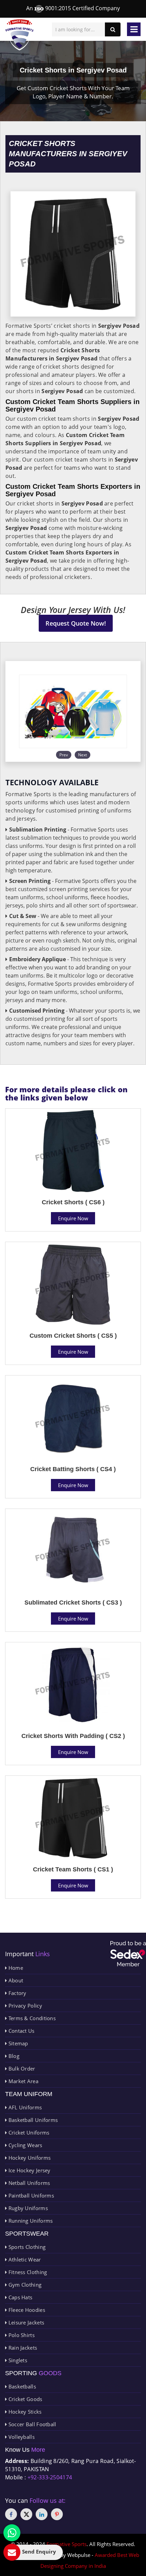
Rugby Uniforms (27, 2208)
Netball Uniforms (28, 2183)
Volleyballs (21, 2437)
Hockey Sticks (24, 2412)
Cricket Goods (24, 2399)
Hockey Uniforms (29, 2158)
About (15, 1980)
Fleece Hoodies (26, 2310)
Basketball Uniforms (32, 2120)
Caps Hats (20, 2297)
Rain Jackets (22, 2348)
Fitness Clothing (27, 2272)
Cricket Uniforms (28, 2132)
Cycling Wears (24, 2145)
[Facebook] (11, 2514)
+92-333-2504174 (50, 2477)
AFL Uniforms (24, 2107)
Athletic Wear (24, 2259)
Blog (13, 2056)
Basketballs (21, 2386)
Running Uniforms (30, 2221)
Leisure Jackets (25, 2322)
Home (15, 1968)
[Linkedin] (42, 2514)
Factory (16, 1993)
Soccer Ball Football (31, 2424)
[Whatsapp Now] (12, 2533)
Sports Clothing (26, 2247)
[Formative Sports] (20, 35)
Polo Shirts (21, 2335)
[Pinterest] (57, 2514)
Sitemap (17, 2043)
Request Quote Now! (76, 623)
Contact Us (21, 2031)
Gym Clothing (24, 2285)
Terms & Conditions (31, 2018)
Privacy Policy (24, 2006)
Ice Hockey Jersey (29, 2170)
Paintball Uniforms (30, 2195)
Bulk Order (21, 2068)
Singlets (17, 2360)
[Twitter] (26, 2514)
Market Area (23, 2081)
